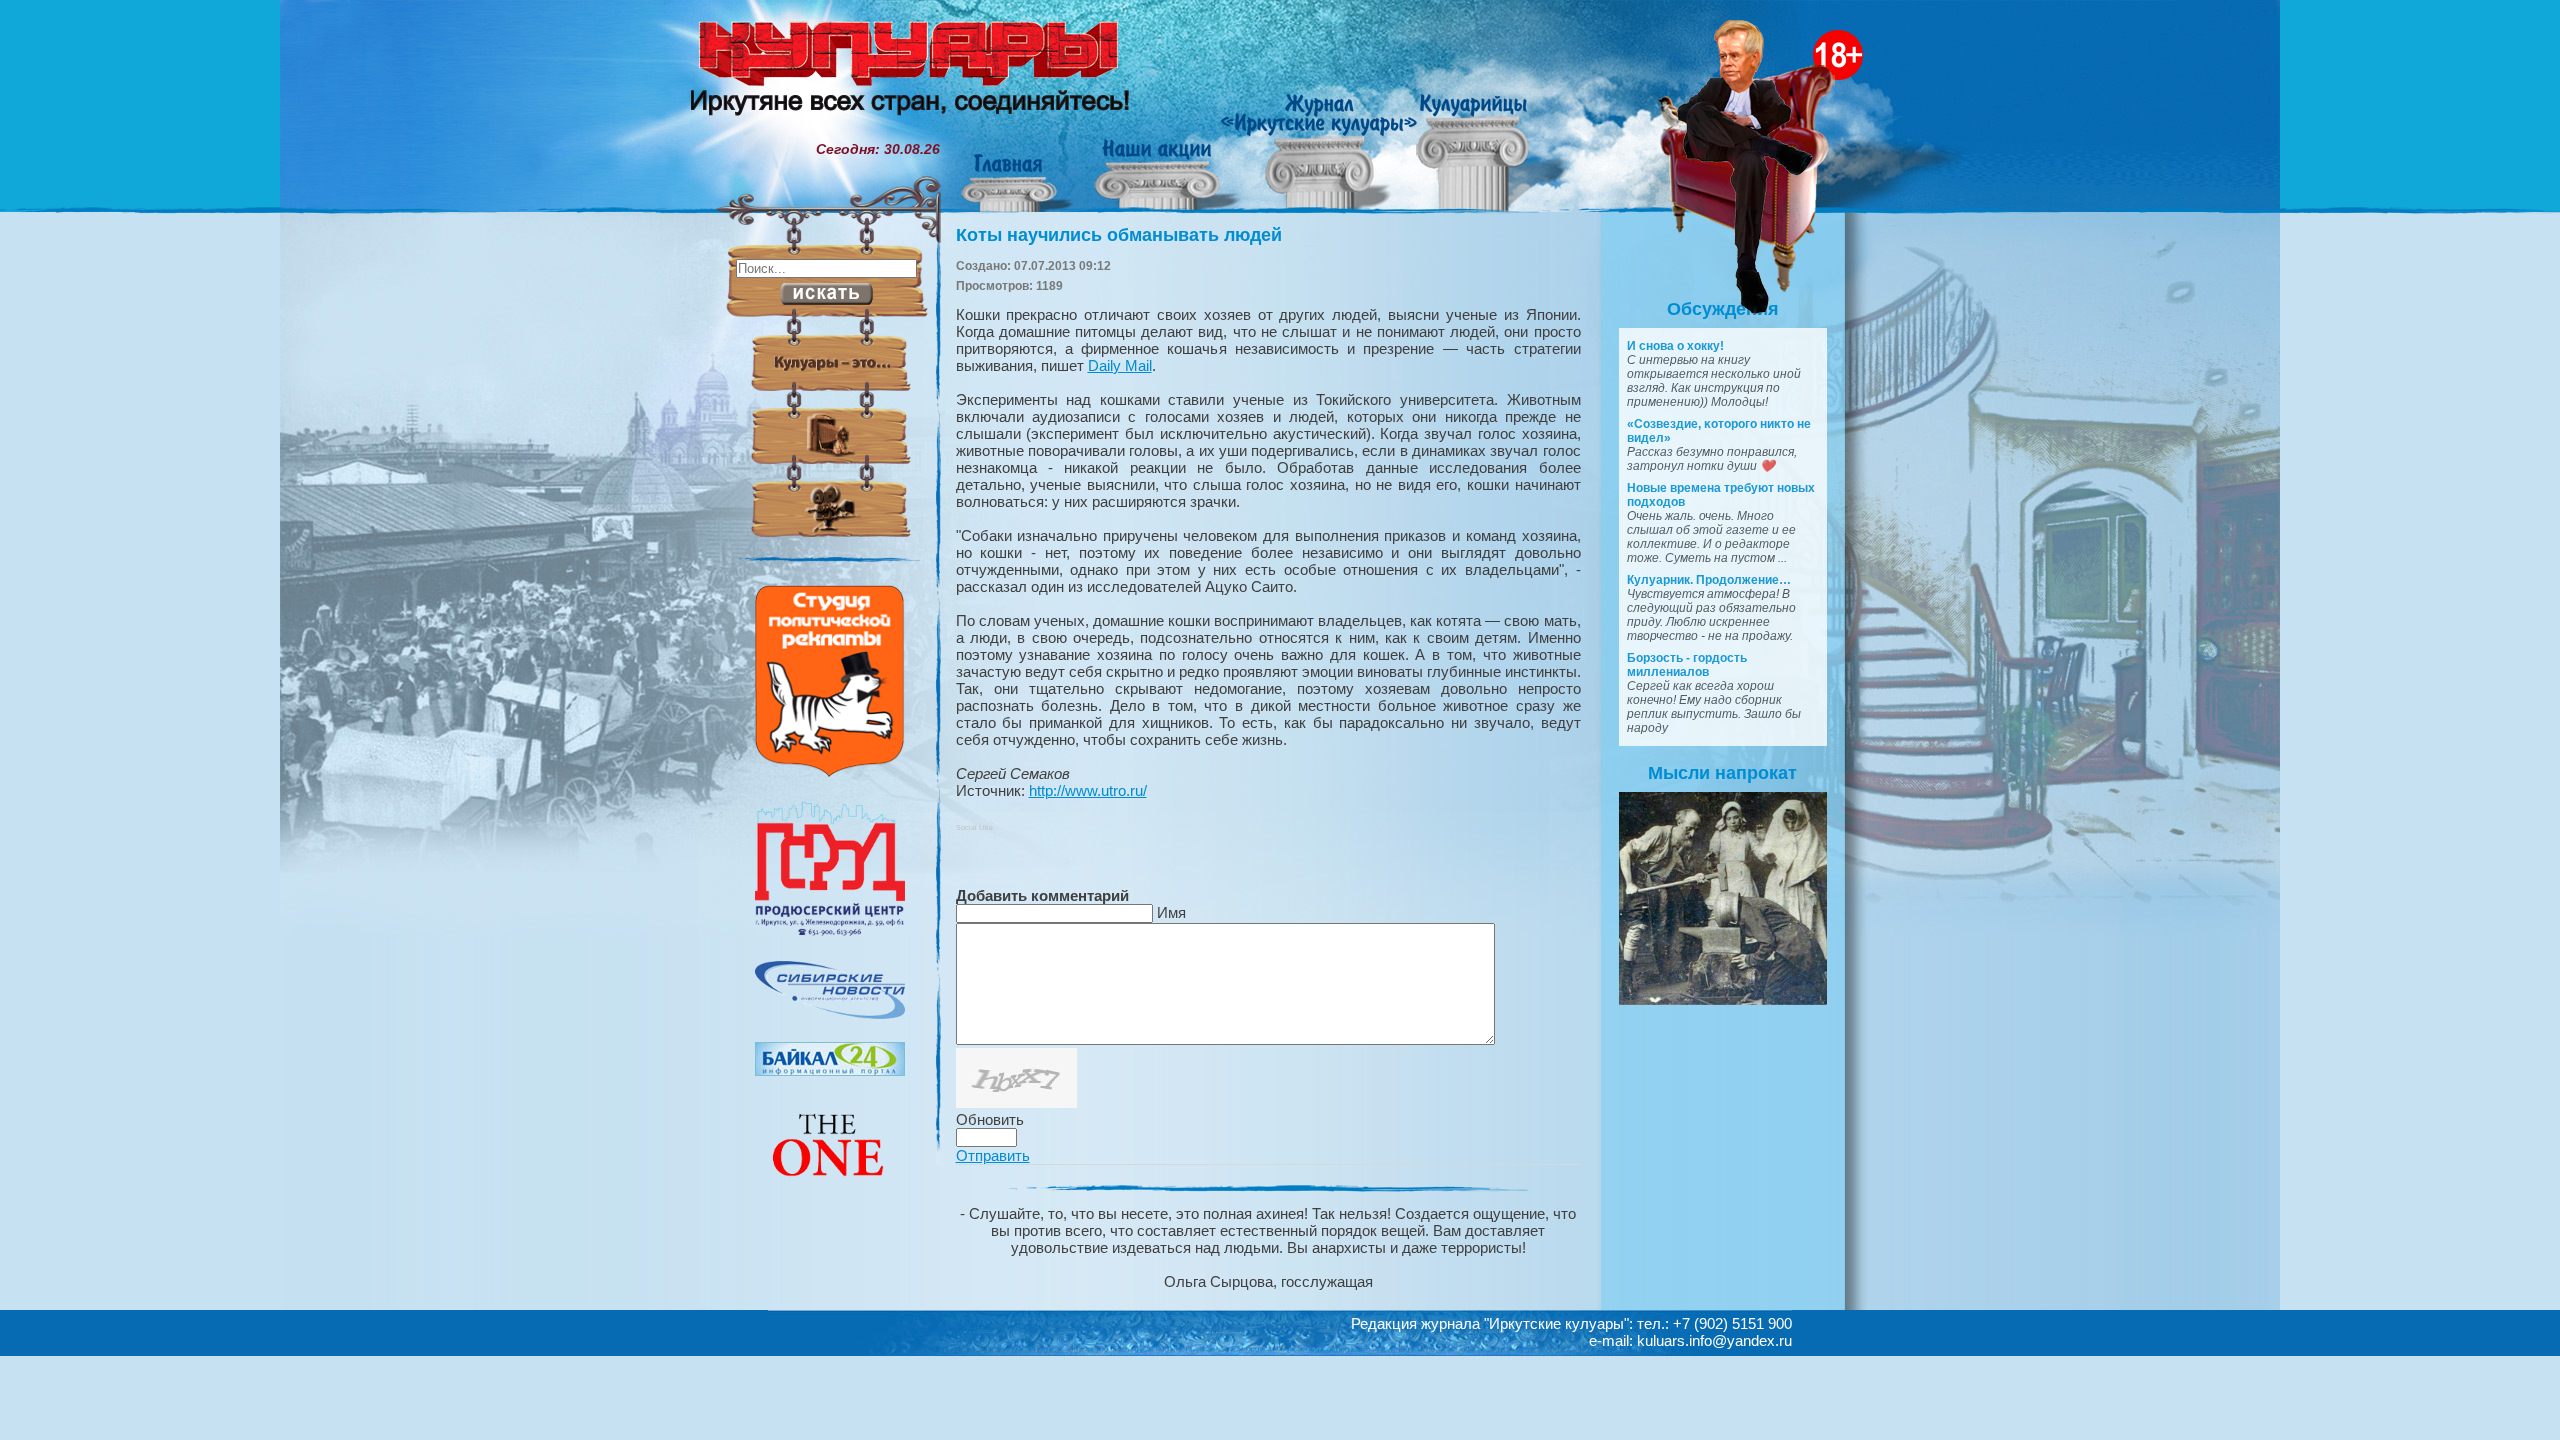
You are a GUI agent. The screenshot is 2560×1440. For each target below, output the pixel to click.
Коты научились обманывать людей (1119, 235)
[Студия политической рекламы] (830, 772)
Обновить (990, 1119)
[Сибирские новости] (830, 1014)
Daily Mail (1120, 365)
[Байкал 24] (830, 1071)
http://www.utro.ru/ (1088, 790)
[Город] (830, 933)
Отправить (993, 1155)
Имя (1171, 912)
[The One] (830, 1190)
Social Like (974, 827)
